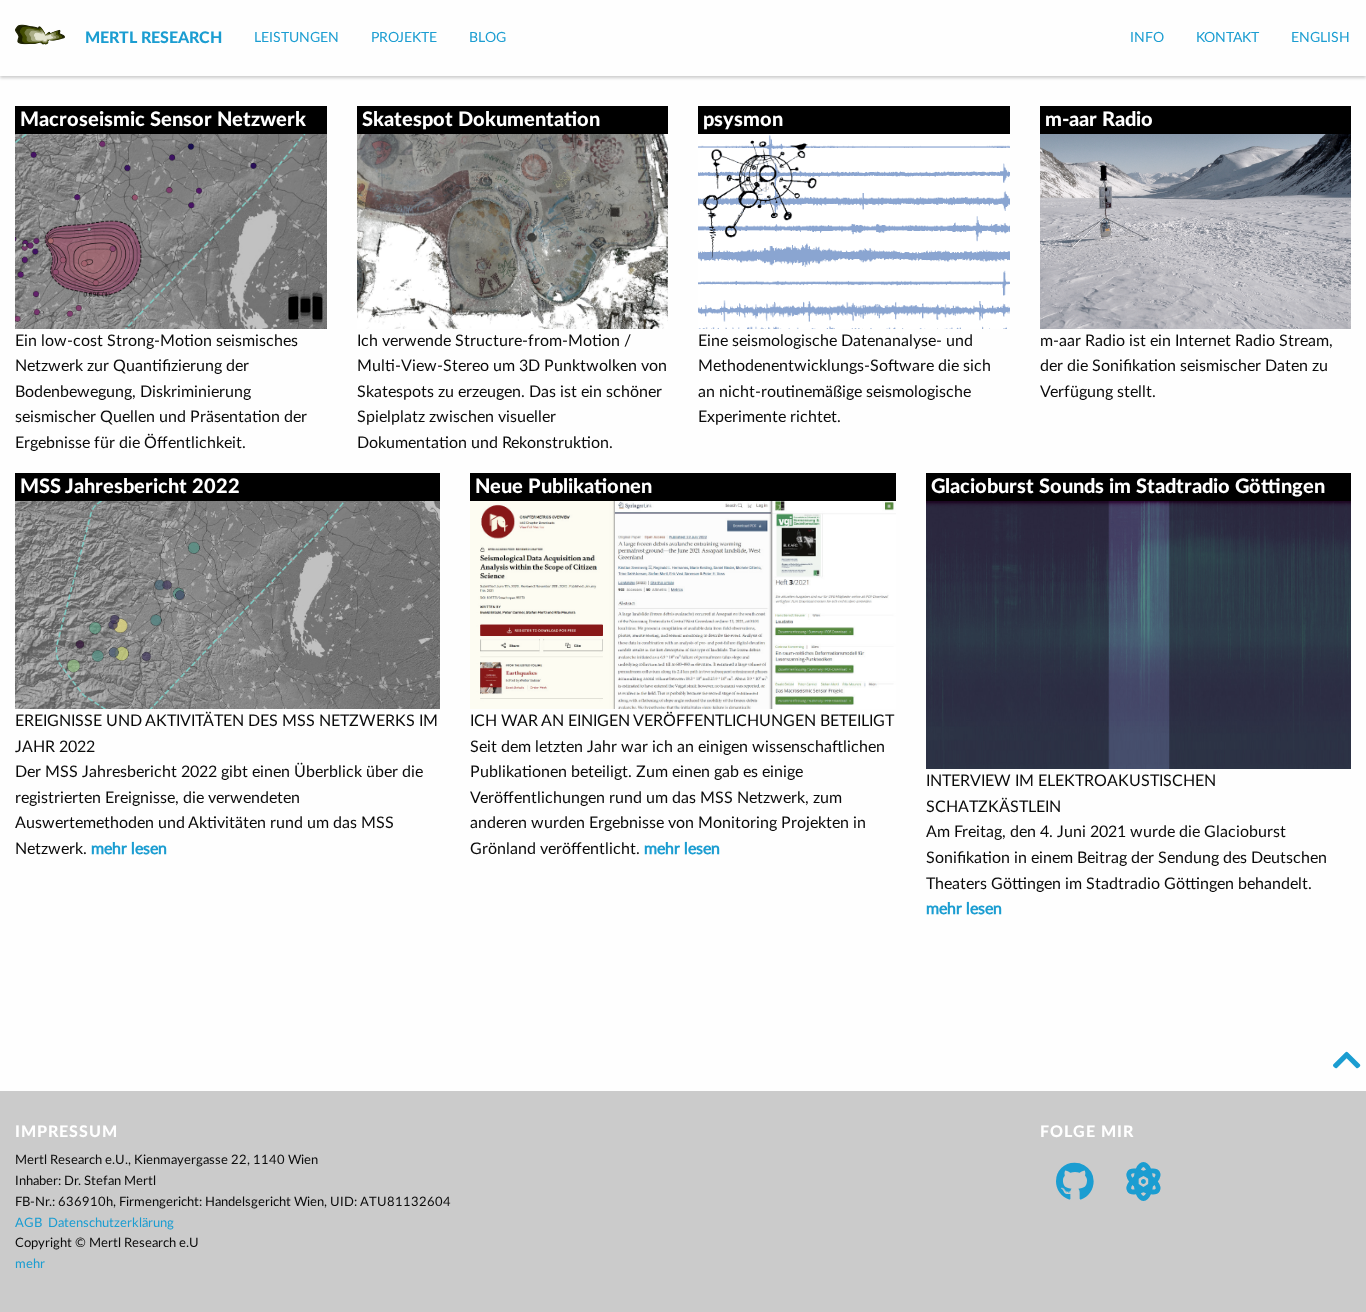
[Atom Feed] (1143, 1181)
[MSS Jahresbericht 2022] (227, 604)
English (1320, 38)
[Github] (1075, 1181)
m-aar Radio (1099, 120)
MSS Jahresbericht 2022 (130, 487)
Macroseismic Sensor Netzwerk (163, 120)
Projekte (404, 38)
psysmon (743, 120)
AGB (28, 1223)
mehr (30, 1264)
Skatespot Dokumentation (481, 120)
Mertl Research (153, 38)
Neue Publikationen (563, 487)
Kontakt (1227, 38)
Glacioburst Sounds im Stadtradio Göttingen (1128, 487)
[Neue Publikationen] (682, 604)
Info (1147, 38)
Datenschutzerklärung (111, 1223)
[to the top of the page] (1347, 1060)
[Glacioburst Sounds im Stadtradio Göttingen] (1138, 634)
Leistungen (296, 38)
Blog (487, 38)
